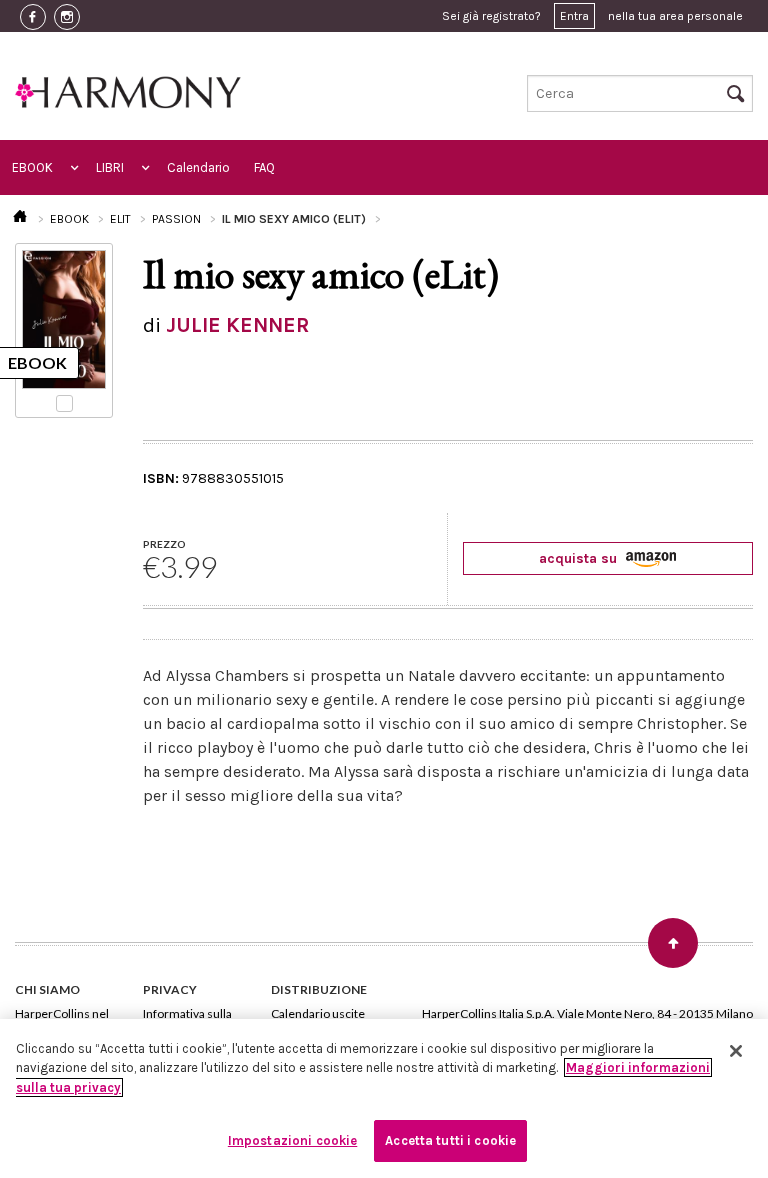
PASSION (176, 219)
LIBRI (110, 167)
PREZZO (164, 544)
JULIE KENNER (237, 325)
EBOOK (32, 167)
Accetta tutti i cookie (450, 1140)
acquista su (580, 558)
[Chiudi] (736, 1051)
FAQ (264, 167)
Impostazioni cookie (292, 1140)
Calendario (198, 167)
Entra (574, 16)
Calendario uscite (318, 1013)
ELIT (120, 219)
